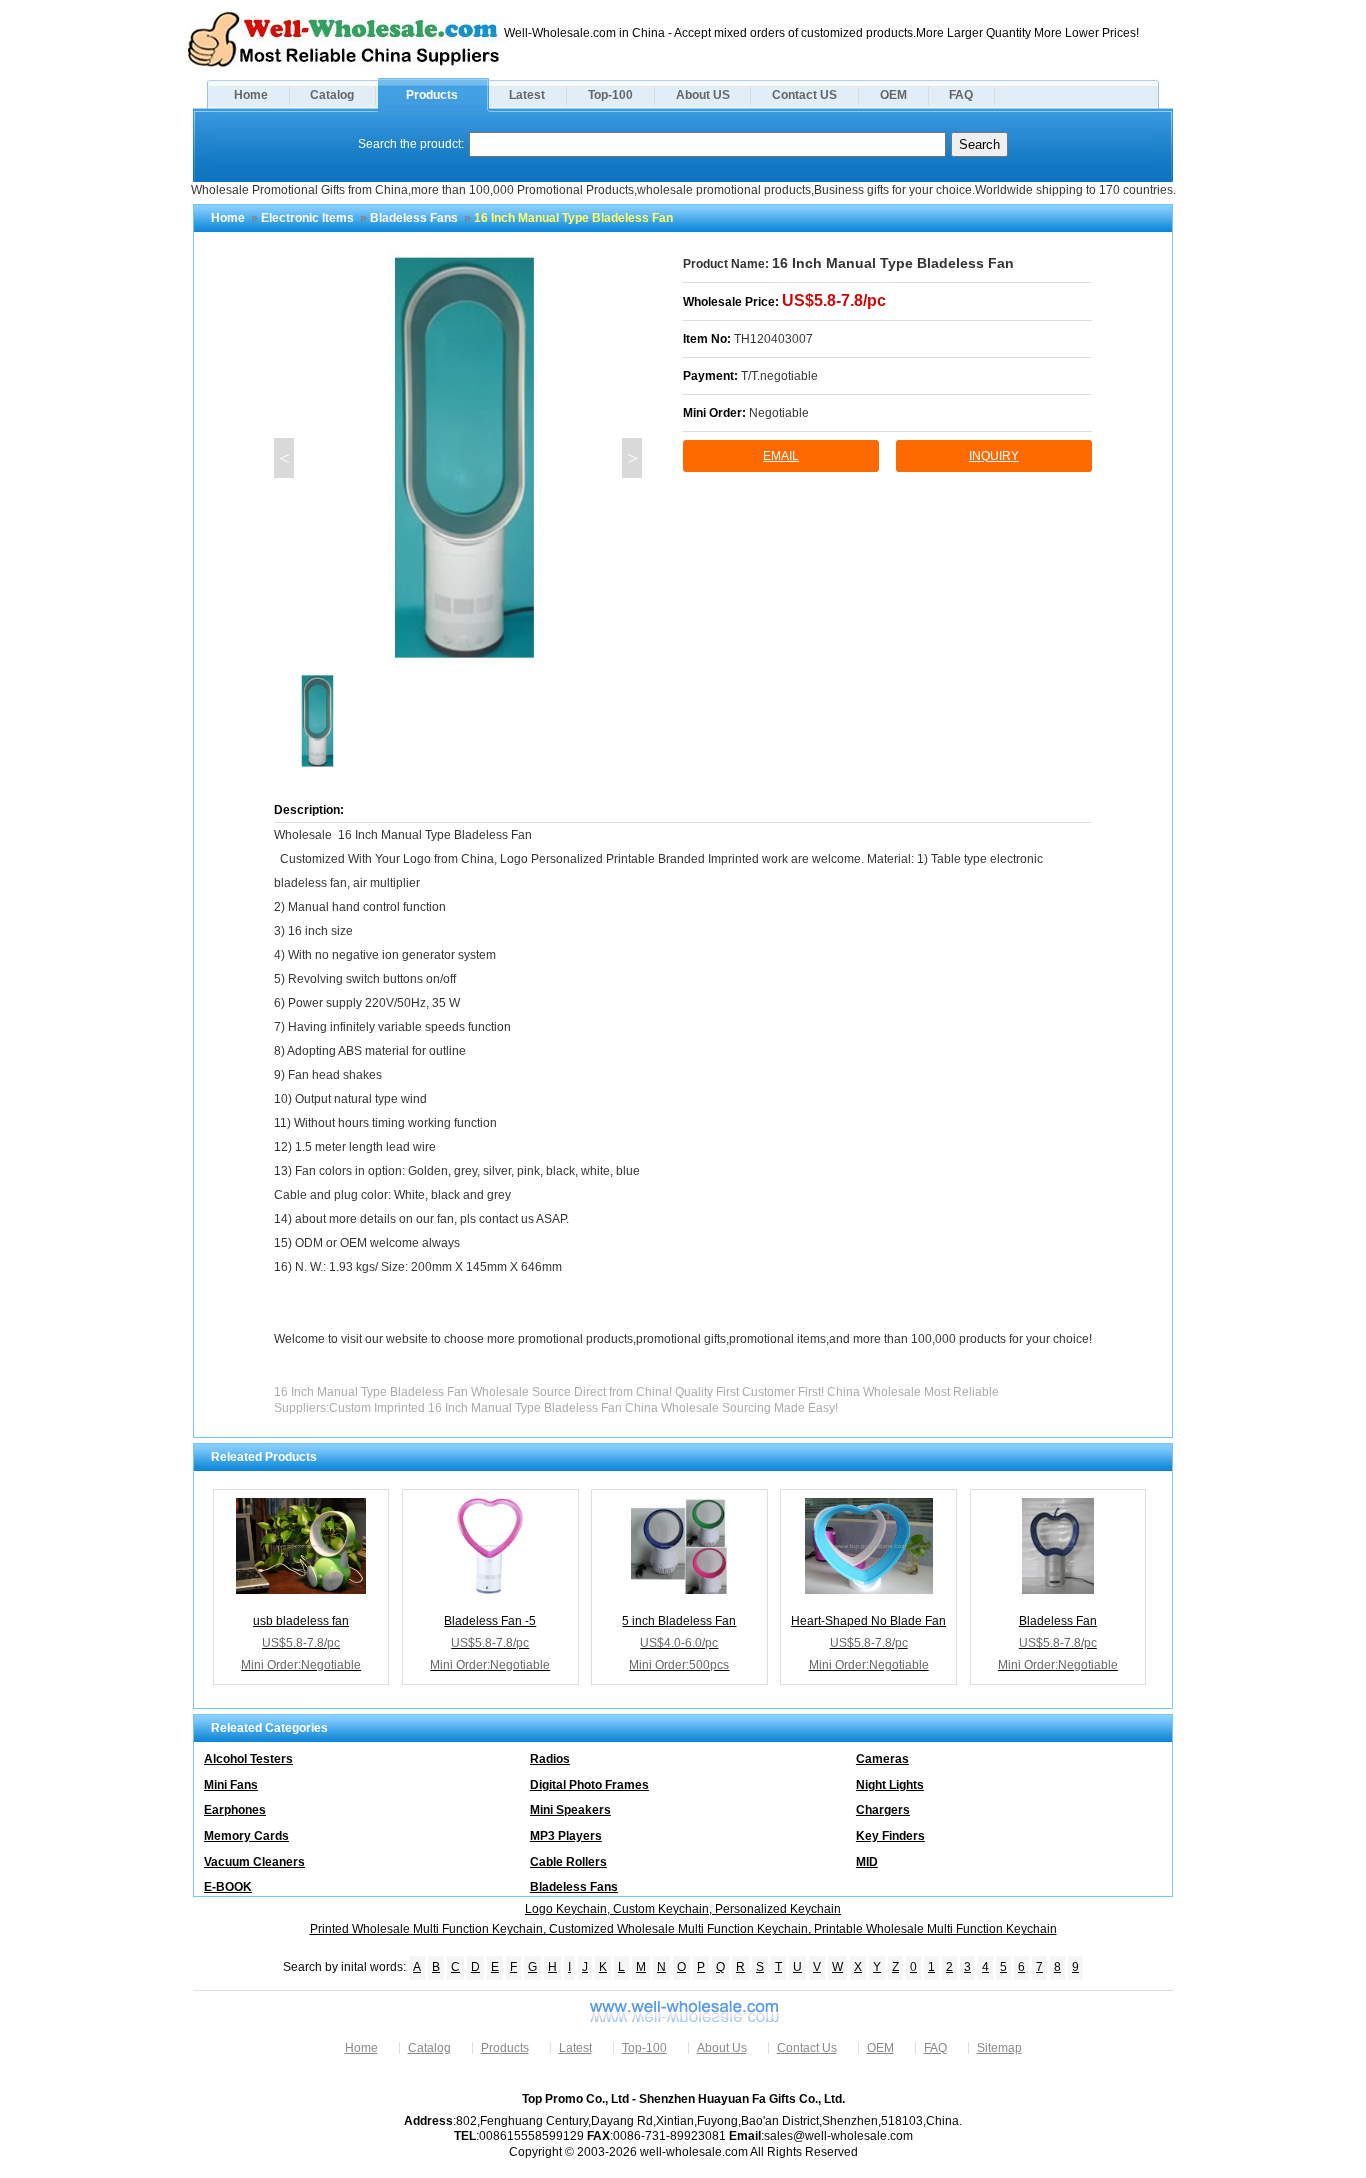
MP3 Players (566, 1836)
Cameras (882, 1759)
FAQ (961, 95)
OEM (893, 95)
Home (251, 95)
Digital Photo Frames (589, 1785)
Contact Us (807, 2048)
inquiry (994, 456)
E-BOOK (228, 1887)
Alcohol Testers (248, 1759)
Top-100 (610, 95)
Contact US (804, 95)
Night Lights (890, 1785)
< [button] (284, 458)
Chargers (883, 1810)
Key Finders (890, 1836)
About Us (722, 2048)
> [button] (632, 458)
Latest (527, 95)
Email (781, 456)
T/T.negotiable (779, 376)
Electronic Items (307, 218)
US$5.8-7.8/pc (834, 300)
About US (703, 95)
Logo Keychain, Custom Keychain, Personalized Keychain (683, 1909)
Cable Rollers (568, 1862)
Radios (550, 1759)
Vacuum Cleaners (254, 1862)
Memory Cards (246, 1836)
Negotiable (779, 413)
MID (867, 1862)
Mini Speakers (570, 1810)
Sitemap (999, 2048)
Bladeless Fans (414, 218)
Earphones (235, 1810)
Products (432, 95)
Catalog (332, 95)
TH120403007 (773, 339)
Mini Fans (231, 1785)
